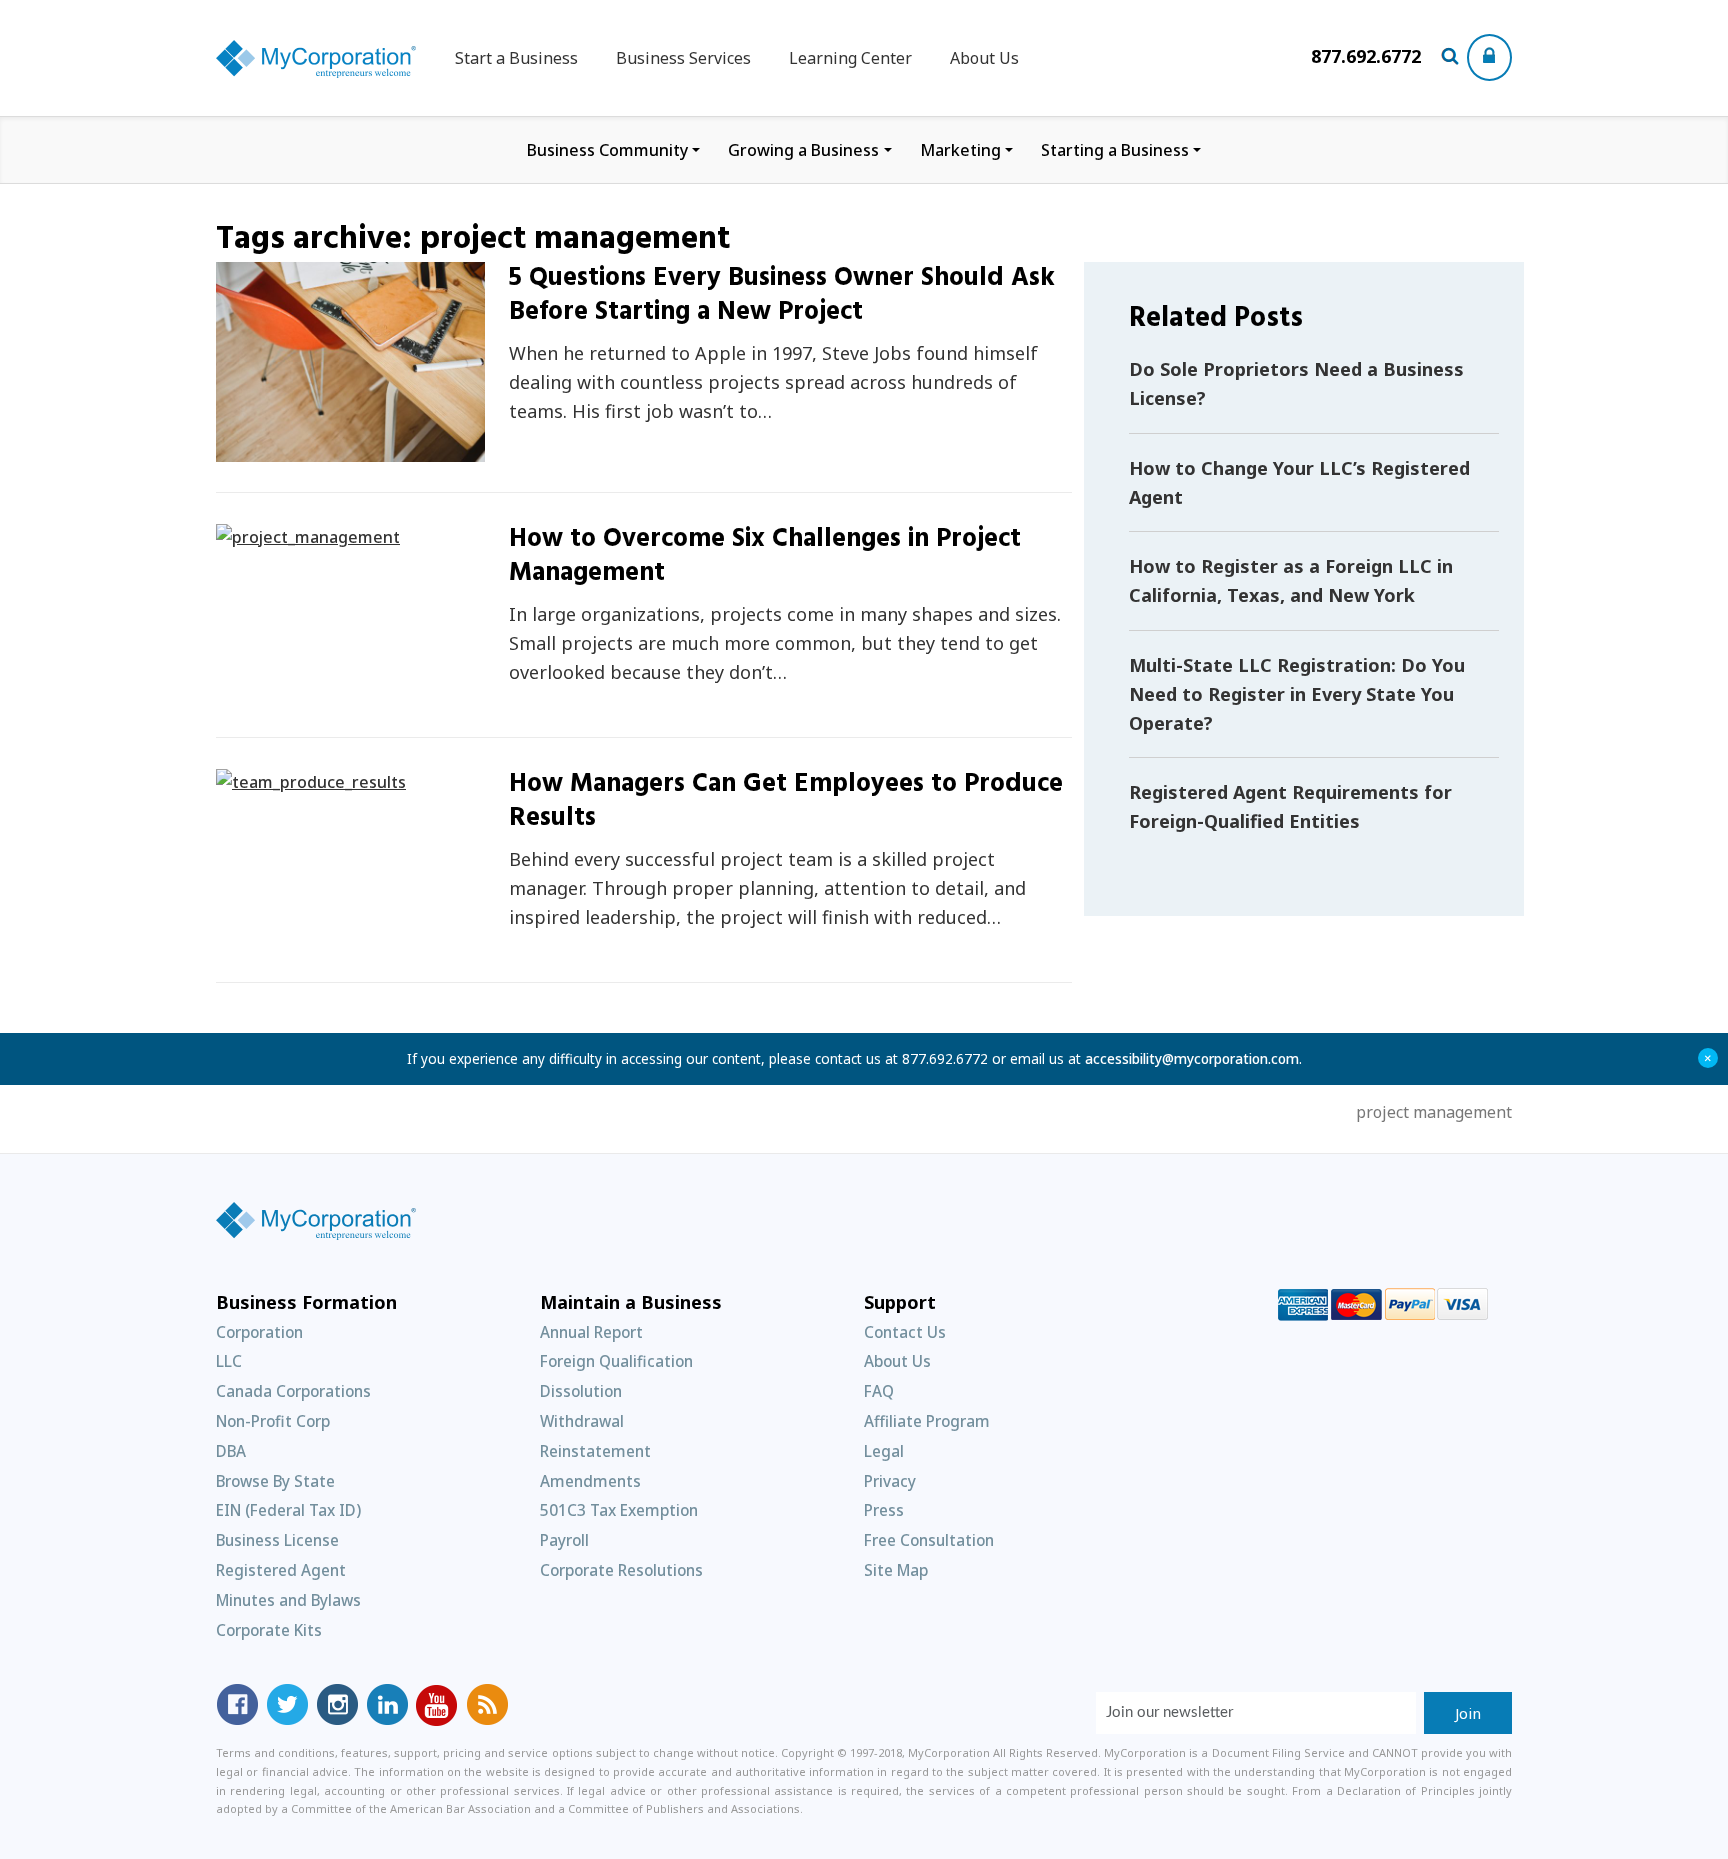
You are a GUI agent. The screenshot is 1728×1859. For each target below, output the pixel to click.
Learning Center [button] (850, 58)
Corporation (259, 1332)
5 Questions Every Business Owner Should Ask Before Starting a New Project (782, 295)
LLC (229, 1361)
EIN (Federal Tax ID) (288, 1510)
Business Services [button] (683, 58)
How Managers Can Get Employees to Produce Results (786, 801)
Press (884, 1510)
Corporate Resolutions (621, 1570)
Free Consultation (929, 1540)
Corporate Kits (269, 1630)
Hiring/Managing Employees (305, 778)
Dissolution (581, 1391)
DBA (231, 1451)
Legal (884, 1451)
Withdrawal (582, 1421)
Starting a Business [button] (1115, 150)
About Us (984, 58)
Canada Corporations (293, 1391)
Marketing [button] (960, 150)
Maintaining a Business (326, 450)
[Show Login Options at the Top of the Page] (1489, 57)
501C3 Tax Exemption (619, 1510)
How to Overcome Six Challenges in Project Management (765, 556)
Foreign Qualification (616, 1361)
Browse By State (275, 1481)
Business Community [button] (607, 150)
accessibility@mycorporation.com (1192, 1058)
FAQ (879, 1391)
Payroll (564, 1540)
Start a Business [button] (516, 58)
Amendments (590, 1481)
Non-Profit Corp (273, 1421)
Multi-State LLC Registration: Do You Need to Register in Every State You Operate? (1297, 694)
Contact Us (905, 1332)
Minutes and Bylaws (288, 1600)
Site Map (896, 1570)
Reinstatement (595, 1451)
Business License (277, 1540)
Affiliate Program (927, 1421)
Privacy (890, 1481)
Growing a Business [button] (803, 150)
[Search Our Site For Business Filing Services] (1453, 58)
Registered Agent (281, 1570)
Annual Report (591, 1332)
